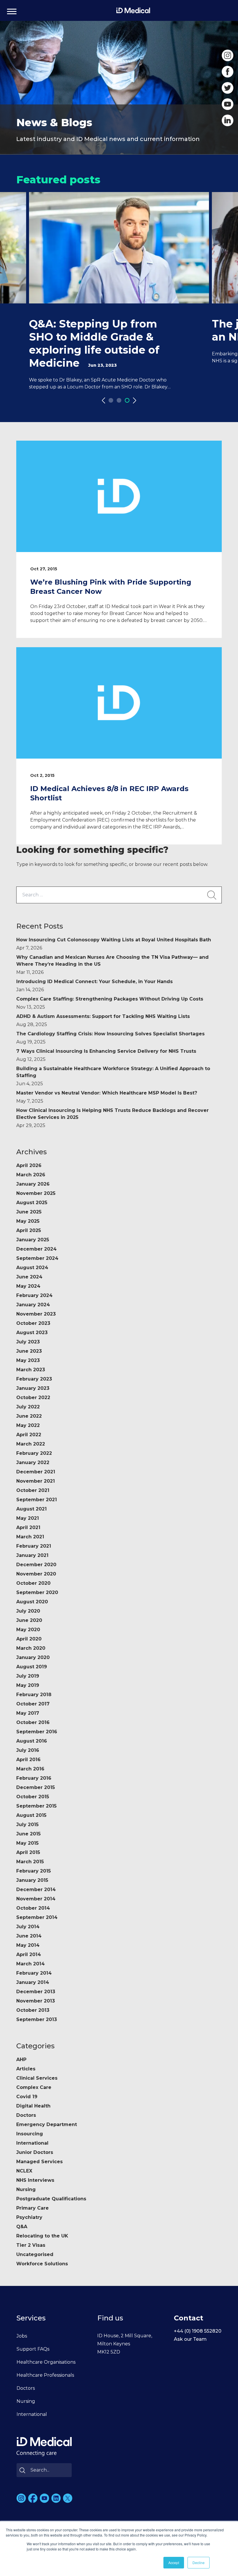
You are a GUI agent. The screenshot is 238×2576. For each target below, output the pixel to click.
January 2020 (33, 1657)
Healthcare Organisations (46, 2362)
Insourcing (30, 2134)
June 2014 (29, 1936)
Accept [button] (174, 2563)
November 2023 (36, 1314)
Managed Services (39, 2162)
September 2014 (37, 1917)
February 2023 (34, 1379)
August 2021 (31, 1509)
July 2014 (28, 1927)
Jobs (22, 2336)
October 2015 (33, 1797)
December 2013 (36, 1992)
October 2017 (33, 1704)
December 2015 (36, 1787)
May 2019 (28, 1685)
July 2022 (28, 1407)
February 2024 (34, 1295)
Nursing (26, 2189)
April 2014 (29, 1954)
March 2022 (31, 1444)
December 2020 (36, 1565)
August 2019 (32, 1667)
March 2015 (30, 1862)
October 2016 (33, 1722)
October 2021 (33, 1490)
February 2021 (34, 1546)
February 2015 (34, 1871)
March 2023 (31, 1370)
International (32, 2143)
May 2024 (28, 1286)
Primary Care (33, 2208)
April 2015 (28, 1852)
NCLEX (24, 2171)
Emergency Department (47, 2124)
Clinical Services (37, 2078)
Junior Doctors (35, 2152)
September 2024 (37, 1258)
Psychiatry (29, 2217)
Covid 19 (27, 2097)
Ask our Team (190, 2339)
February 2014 (34, 1973)
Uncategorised (35, 2254)
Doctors (26, 2115)
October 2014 (33, 1908)
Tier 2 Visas (31, 2245)
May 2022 (28, 1425)
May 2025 (28, 1221)
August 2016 (32, 1741)
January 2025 (33, 1240)
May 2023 (28, 1360)
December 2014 (36, 1890)
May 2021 (28, 1518)
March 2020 (31, 1648)
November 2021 (36, 1481)
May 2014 (28, 1945)
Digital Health (33, 2106)
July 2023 (28, 1342)
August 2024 (32, 1268)
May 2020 (28, 1630)
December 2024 (36, 1249)
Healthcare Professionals (45, 2375)
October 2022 (33, 1398)
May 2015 (27, 1843)
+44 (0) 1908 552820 (198, 2331)
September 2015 (36, 1806)
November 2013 (36, 2001)
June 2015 (28, 1834)
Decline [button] (199, 2563)
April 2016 (28, 1760)
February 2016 (34, 1778)
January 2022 (33, 1462)
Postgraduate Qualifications (51, 2199)
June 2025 (29, 1212)
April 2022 (29, 1435)
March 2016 (30, 1769)
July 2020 (28, 1611)
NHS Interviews (35, 2180)
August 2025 (32, 1203)
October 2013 (33, 2010)
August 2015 (31, 1815)
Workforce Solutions (42, 2264)
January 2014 (33, 1982)
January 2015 (32, 1880)
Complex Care (34, 2087)
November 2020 (36, 1574)
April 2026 (29, 1165)
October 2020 (33, 1583)
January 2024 (33, 1305)
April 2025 (29, 1230)
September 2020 (37, 1592)
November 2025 (36, 1193)
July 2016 (28, 1750)
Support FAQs (33, 2349)
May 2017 (28, 1713)
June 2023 (29, 1351)
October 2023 (33, 1323)
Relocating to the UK (42, 2236)
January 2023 (33, 1388)
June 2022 (29, 1416)
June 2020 (29, 1620)
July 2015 (27, 1825)
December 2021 (36, 1472)
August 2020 (32, 1602)
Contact (189, 2318)
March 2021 (30, 1537)
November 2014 (36, 1899)
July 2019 (28, 1676)
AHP (21, 2059)
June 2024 (29, 1277)
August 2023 (32, 1333)
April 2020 (29, 1639)
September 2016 (37, 1732)
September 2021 (37, 1500)
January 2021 (32, 1555)
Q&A (22, 2227)
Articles (26, 2069)
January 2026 (33, 1184)
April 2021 (28, 1527)
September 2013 (37, 2019)
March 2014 (30, 1964)
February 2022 (34, 1453)
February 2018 (34, 1695)
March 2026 (31, 1175)
